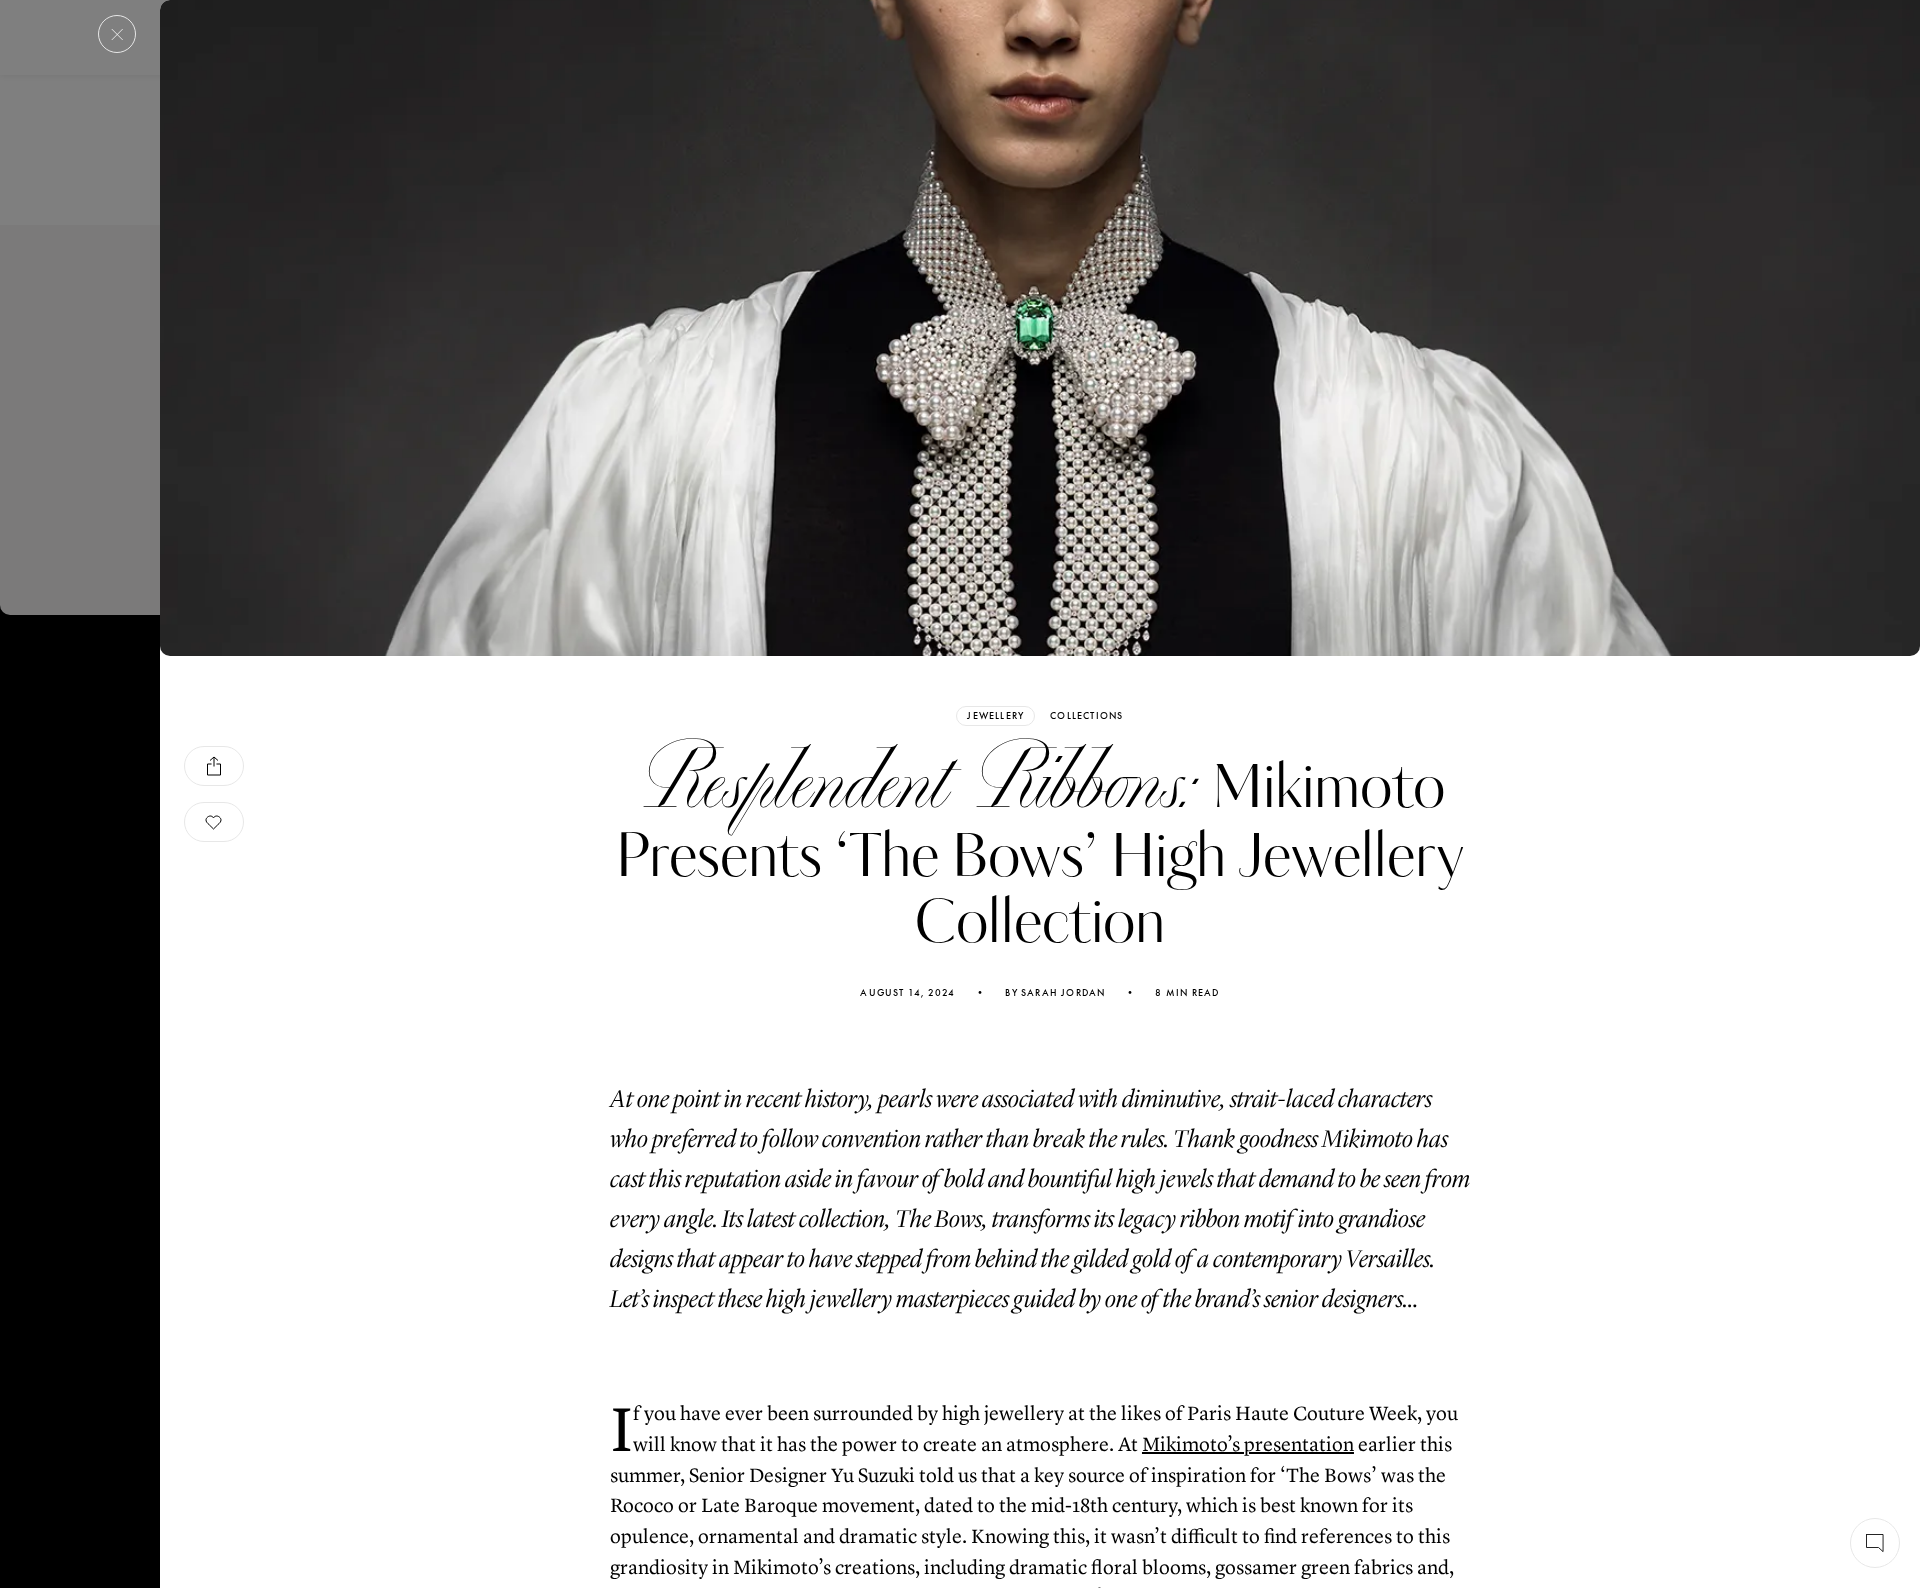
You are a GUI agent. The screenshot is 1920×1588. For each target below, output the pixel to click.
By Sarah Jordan (1055, 993)
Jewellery (995, 715)
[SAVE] (214, 822)
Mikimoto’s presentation (1248, 1444)
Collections (1086, 716)
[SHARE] (214, 766)
